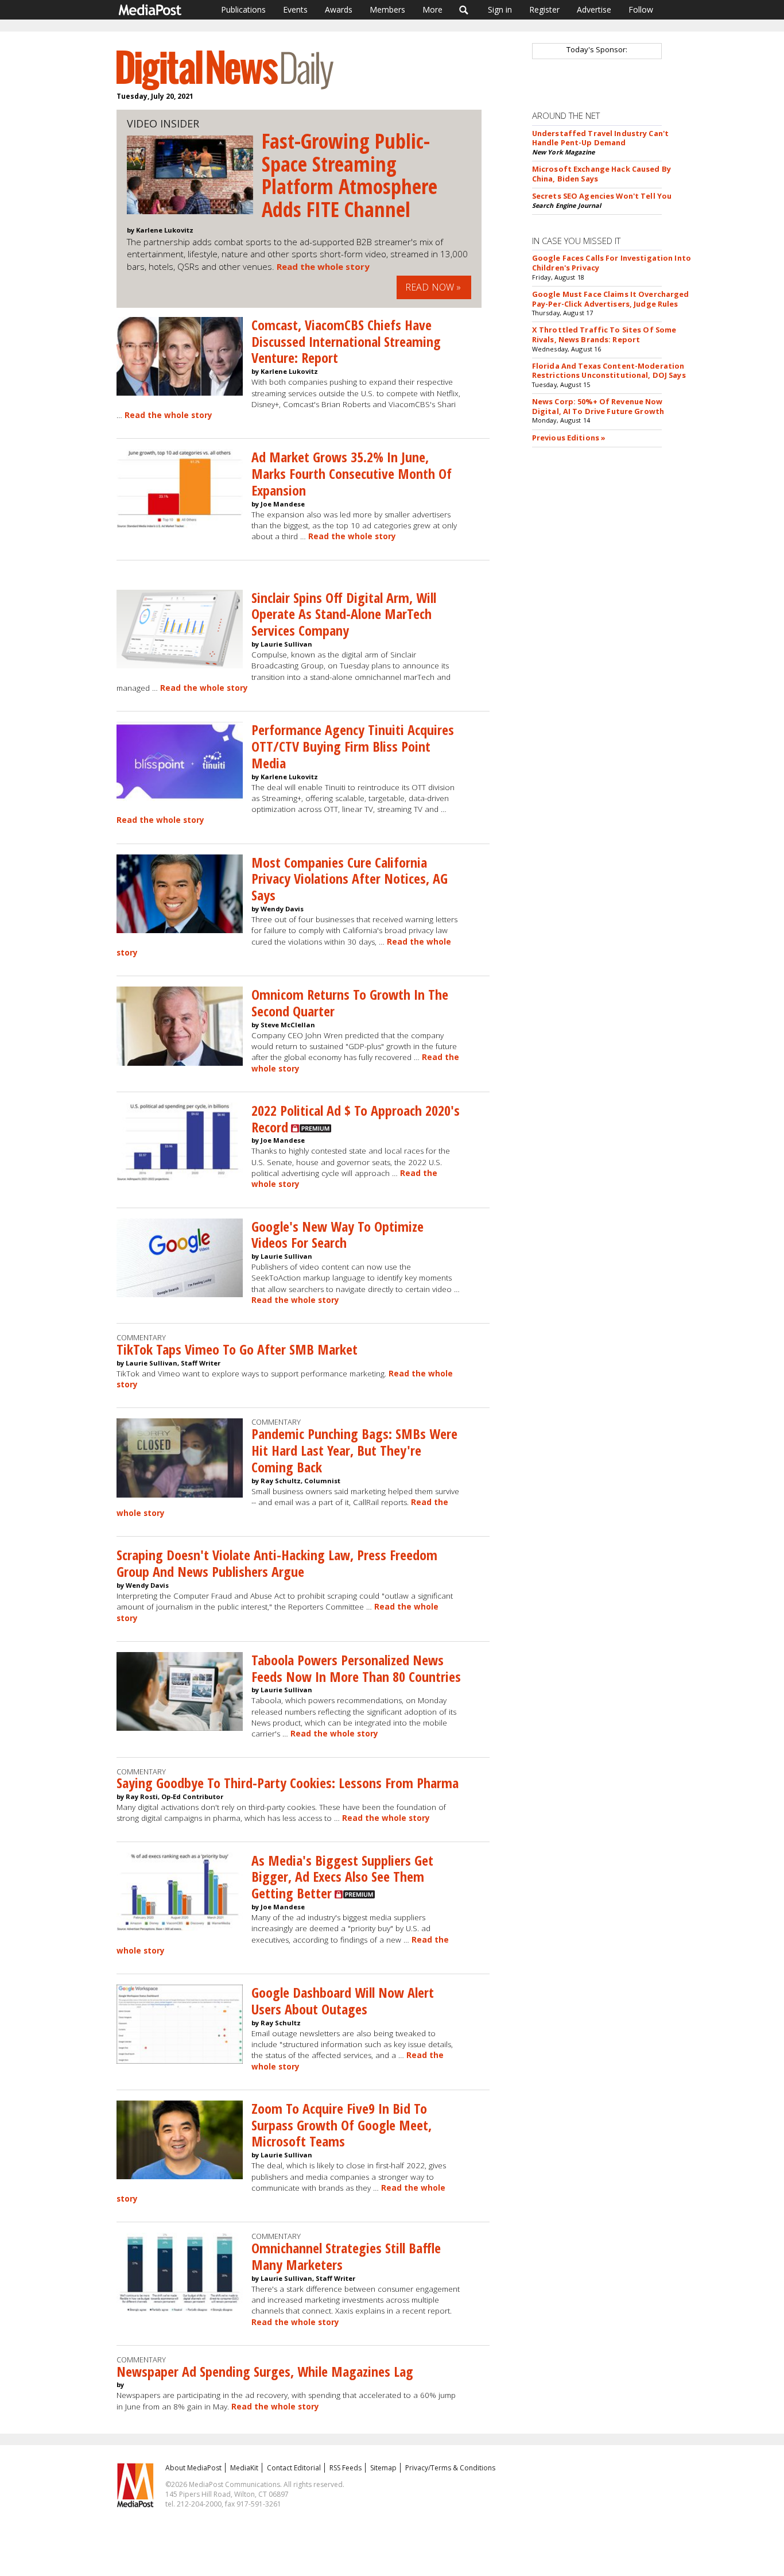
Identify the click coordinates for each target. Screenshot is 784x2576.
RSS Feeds (346, 2468)
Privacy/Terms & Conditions (450, 2468)
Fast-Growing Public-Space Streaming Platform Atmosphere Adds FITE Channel (350, 175)
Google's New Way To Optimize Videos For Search (337, 1235)
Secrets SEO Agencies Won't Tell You (602, 196)
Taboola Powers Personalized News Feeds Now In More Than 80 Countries (356, 1668)
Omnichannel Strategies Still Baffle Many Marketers (346, 2256)
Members (387, 9)
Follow (641, 9)
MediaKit (244, 2468)
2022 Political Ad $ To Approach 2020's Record (356, 1119)
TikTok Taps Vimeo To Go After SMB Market (237, 1349)
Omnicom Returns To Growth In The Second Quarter (350, 1003)
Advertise (594, 9)
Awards (339, 9)
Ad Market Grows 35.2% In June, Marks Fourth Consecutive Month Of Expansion (352, 473)
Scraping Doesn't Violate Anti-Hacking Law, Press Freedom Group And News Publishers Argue (277, 1563)
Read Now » (433, 287)
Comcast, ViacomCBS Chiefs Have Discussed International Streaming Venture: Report (346, 341)
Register (544, 9)
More (432, 9)
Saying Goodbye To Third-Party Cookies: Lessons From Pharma (288, 1783)
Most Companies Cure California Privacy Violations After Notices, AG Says (350, 879)
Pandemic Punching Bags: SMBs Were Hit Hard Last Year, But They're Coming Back (354, 1450)
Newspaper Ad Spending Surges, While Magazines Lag (265, 2371)
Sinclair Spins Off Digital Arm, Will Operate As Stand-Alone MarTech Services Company (344, 614)
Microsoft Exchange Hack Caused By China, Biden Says (601, 174)
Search (464, 10)
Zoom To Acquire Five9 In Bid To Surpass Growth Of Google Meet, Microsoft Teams (341, 2125)
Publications (243, 9)
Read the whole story (323, 266)
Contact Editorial (294, 2468)
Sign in (500, 9)
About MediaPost (193, 2468)
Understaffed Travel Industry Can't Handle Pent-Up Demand (600, 138)
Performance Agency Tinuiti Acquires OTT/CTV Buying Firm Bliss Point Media (353, 746)
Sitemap (383, 2468)
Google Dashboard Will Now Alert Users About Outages (343, 2001)
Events (295, 9)
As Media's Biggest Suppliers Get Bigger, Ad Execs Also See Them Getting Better (342, 1877)
